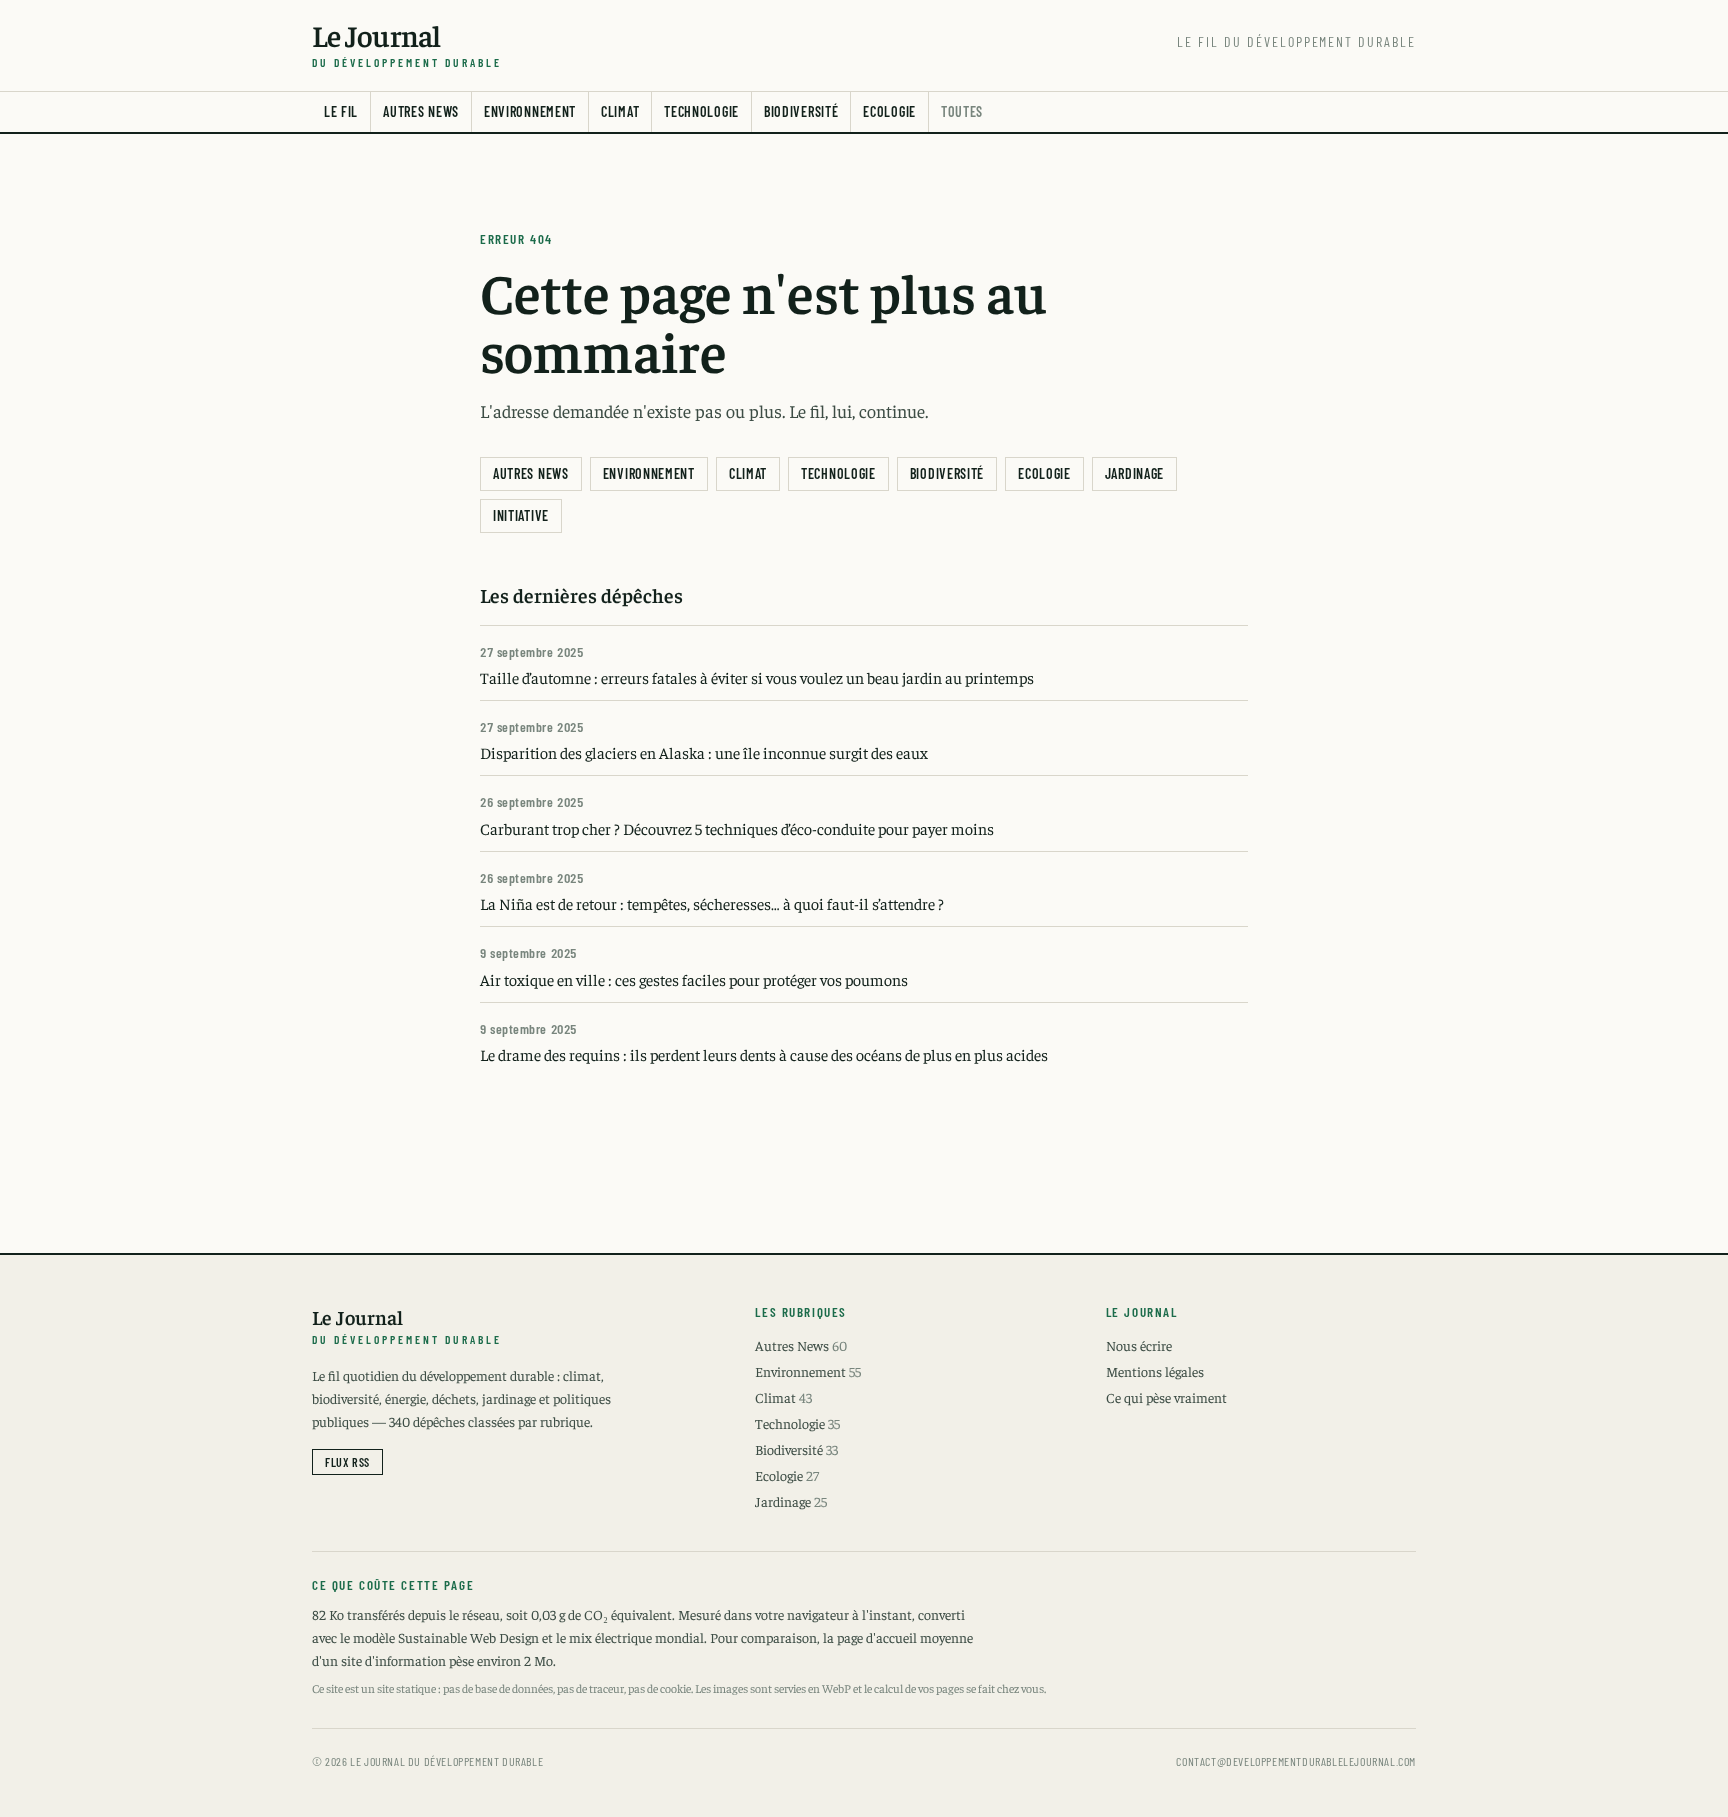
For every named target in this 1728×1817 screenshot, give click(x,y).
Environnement (530, 111)
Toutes (962, 111)
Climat (620, 111)
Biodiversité (801, 111)
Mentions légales (1155, 1371)
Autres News (421, 111)
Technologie (701, 111)
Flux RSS (347, 1462)
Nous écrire (1139, 1345)
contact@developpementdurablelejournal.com (1296, 1761)
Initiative (521, 515)
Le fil (341, 111)
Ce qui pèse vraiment (1166, 1397)
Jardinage (1134, 473)
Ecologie (889, 111)
